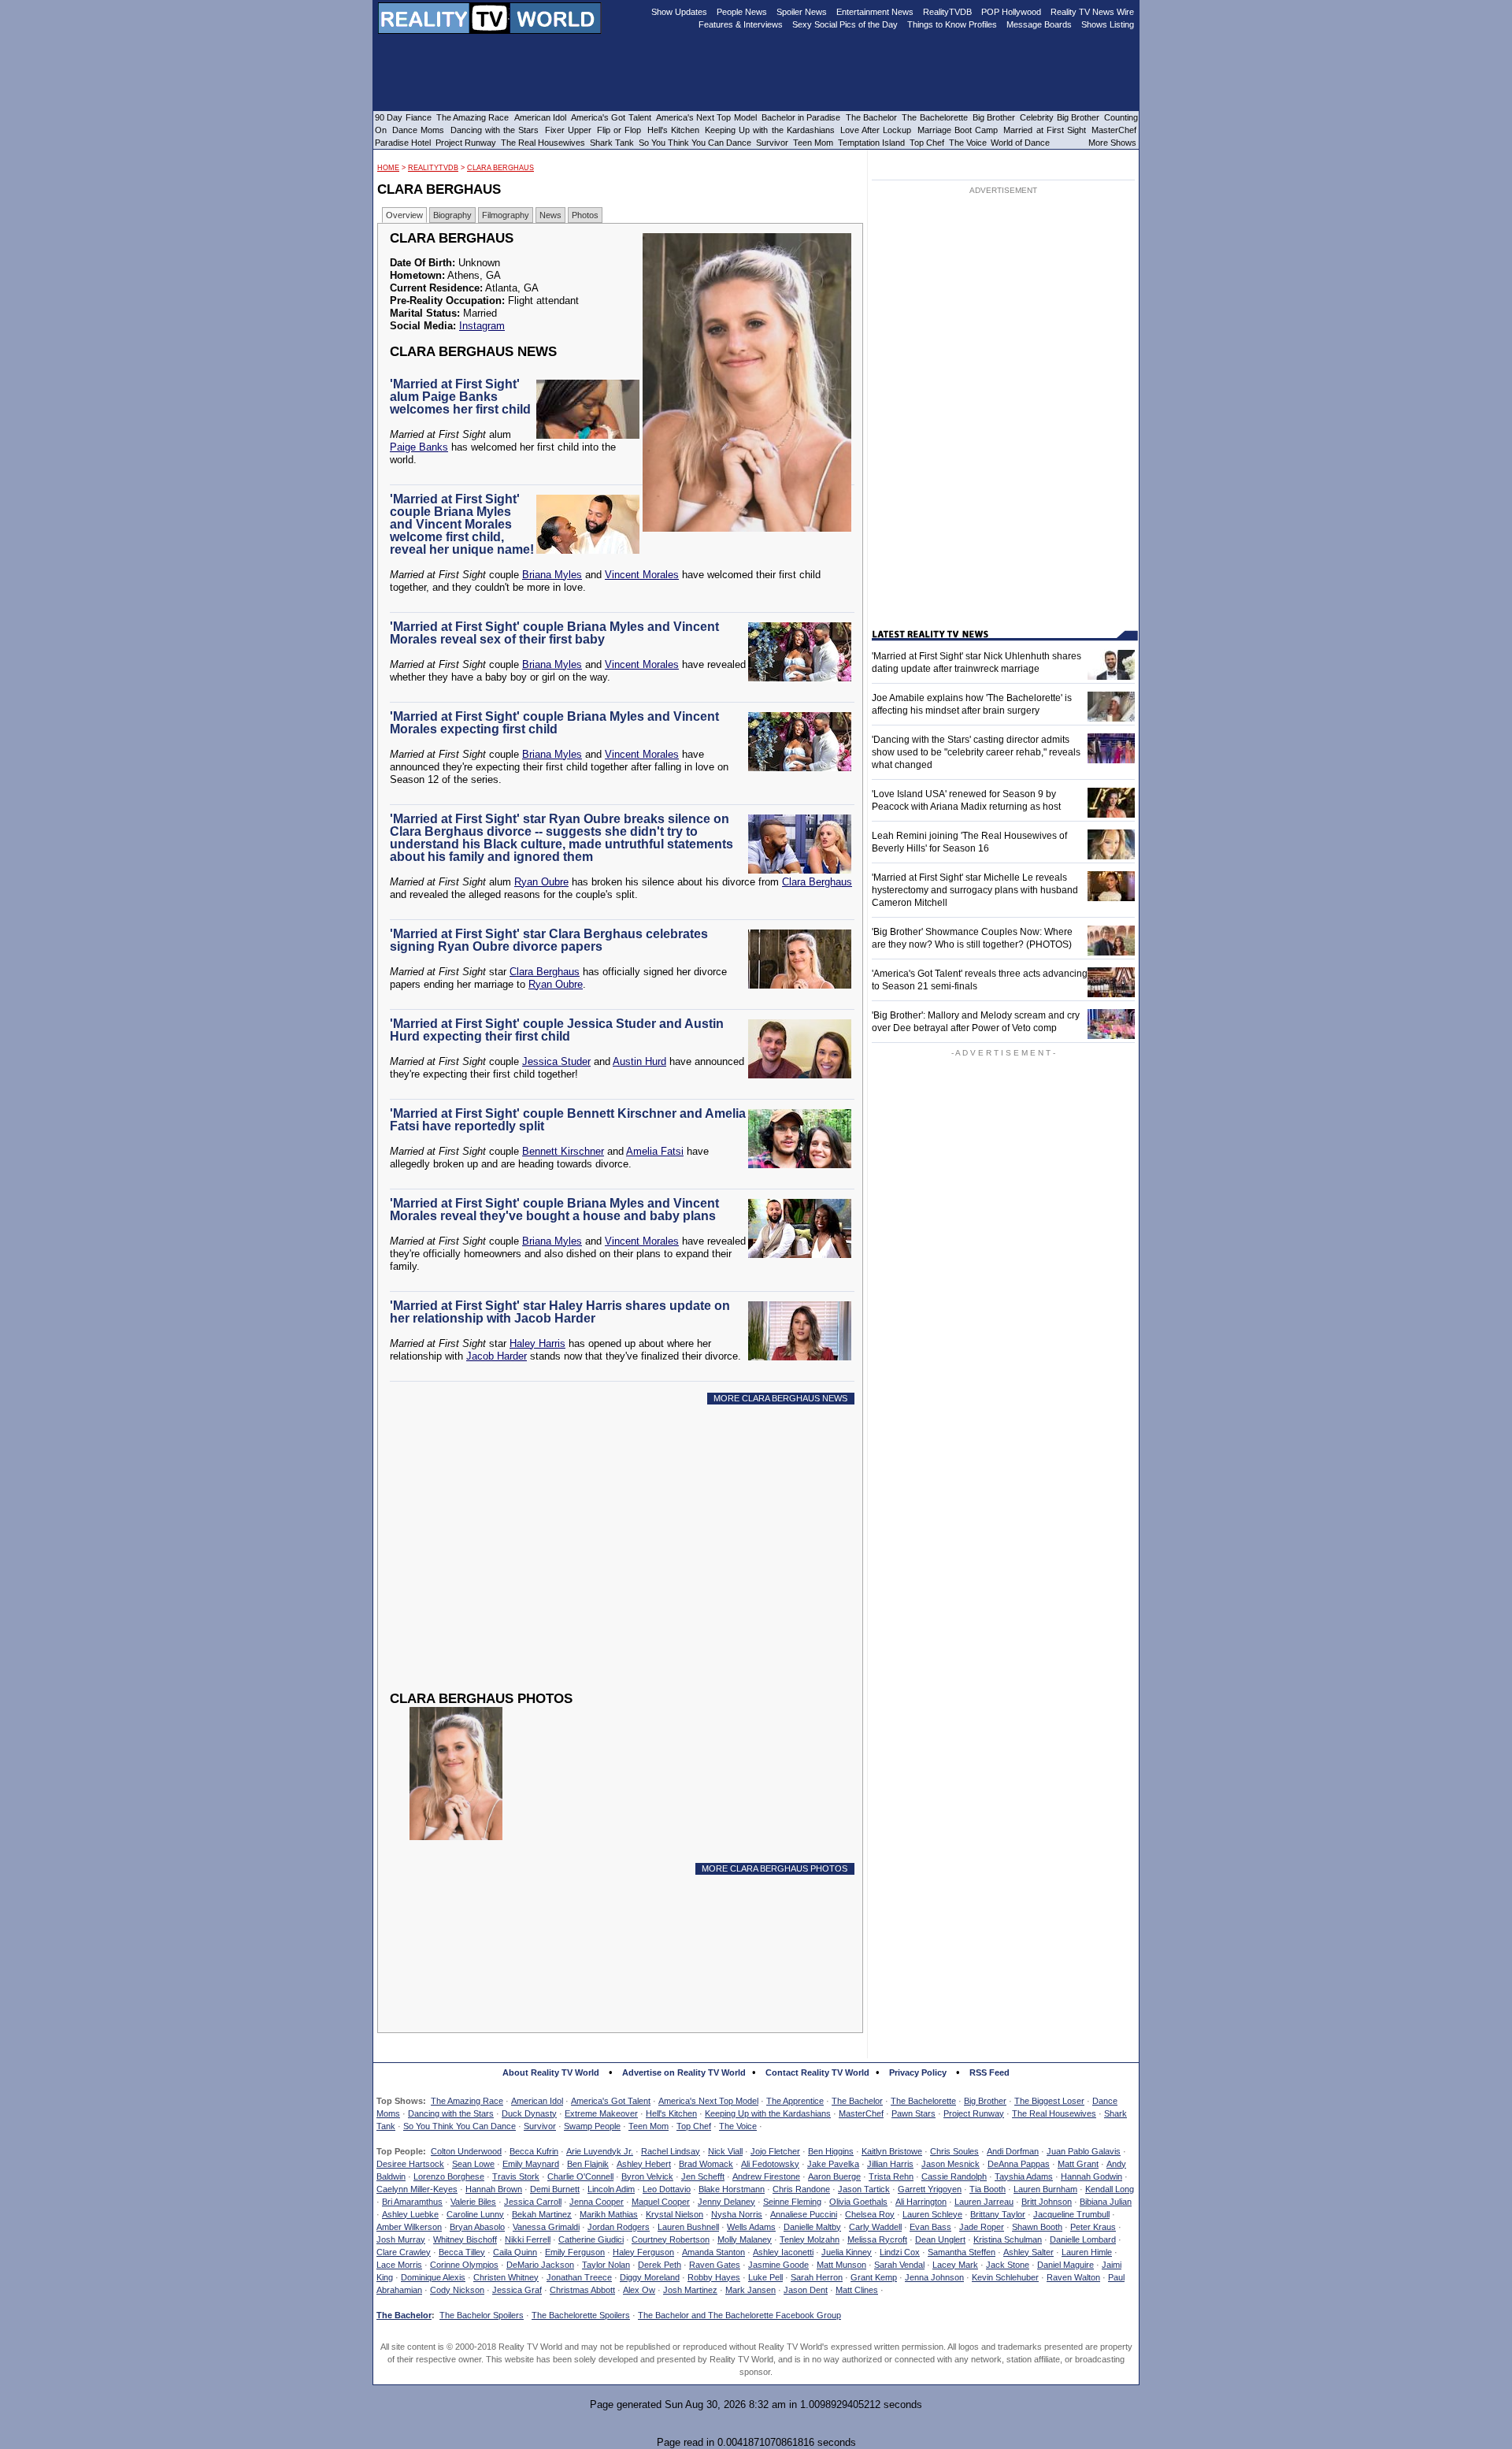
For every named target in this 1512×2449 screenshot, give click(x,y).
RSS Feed (989, 2072)
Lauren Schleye (932, 2214)
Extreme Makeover (601, 2113)
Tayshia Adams (1024, 2176)
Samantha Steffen (962, 2252)
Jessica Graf (517, 2290)
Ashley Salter (1028, 2252)
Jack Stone (1008, 2265)
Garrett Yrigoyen (930, 2189)
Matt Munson (841, 2265)
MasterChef (861, 2113)
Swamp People (592, 2126)
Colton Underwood (466, 2151)
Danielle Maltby (812, 2227)
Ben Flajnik (588, 2164)
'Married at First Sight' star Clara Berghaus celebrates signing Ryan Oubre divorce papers (549, 940)
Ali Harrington (921, 2202)
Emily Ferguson (575, 2252)
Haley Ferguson (643, 2252)
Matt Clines (857, 2290)
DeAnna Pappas (1019, 2164)
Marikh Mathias (609, 2214)
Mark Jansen (750, 2290)
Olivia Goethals (858, 2202)
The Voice (738, 2126)
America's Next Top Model (708, 2101)
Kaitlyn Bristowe (892, 2151)
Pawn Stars (913, 2113)
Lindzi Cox (900, 2252)
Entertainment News (875, 12)
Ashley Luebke (410, 2214)
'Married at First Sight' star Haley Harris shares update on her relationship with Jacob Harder (560, 1312)
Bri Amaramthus (412, 2202)
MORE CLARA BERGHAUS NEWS (780, 1398)
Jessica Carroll (533, 2202)
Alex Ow (639, 2290)
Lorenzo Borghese (449, 2176)
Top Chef (694, 2126)
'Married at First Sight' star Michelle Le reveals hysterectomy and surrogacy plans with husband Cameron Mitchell (975, 890)
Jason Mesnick (951, 2164)
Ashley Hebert (644, 2164)
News (550, 215)
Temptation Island (871, 143)
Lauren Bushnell (688, 2227)
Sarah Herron (817, 2277)
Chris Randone (801, 2189)
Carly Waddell (875, 2227)
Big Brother (985, 2101)
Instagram (482, 326)
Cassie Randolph (954, 2176)
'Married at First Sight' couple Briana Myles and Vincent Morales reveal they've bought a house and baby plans (554, 1210)
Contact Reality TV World (817, 2072)
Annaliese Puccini (804, 2214)
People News (742, 12)
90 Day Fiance (403, 117)
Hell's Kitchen (671, 2113)
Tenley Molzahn (810, 2239)
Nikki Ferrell (528, 2239)
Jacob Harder (497, 1356)
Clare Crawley (404, 2252)
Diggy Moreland (650, 2277)
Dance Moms (418, 130)
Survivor (540, 2126)
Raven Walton (1073, 2277)
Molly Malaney (745, 2239)
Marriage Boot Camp (958, 130)
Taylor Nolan (606, 2265)
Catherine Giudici (591, 2239)
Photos (585, 215)
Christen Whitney (506, 2277)
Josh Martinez (690, 2290)
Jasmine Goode (778, 2265)
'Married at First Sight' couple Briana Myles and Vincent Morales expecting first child (554, 723)
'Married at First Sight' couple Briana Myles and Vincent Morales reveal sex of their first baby (554, 633)
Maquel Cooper (661, 2202)
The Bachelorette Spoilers (581, 2315)
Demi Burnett (555, 2189)
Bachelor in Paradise (801, 117)
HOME (388, 168)
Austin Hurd (639, 1061)
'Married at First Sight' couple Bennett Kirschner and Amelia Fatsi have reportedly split (568, 1120)
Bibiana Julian (1106, 2202)
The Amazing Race (467, 2101)
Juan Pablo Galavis (1084, 2151)
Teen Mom (649, 2126)
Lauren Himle (1087, 2252)
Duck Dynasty (529, 2113)
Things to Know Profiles (952, 24)
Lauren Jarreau (984, 2202)
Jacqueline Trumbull (1071, 2214)
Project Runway (974, 2113)
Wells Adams (751, 2227)
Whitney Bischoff (465, 2239)
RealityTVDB (433, 168)
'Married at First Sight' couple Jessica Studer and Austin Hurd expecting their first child (557, 1030)
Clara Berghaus (500, 168)
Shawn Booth (1037, 2227)
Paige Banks (419, 447)
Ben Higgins (831, 2151)
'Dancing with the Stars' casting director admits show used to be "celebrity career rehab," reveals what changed (976, 752)
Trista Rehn (891, 2176)
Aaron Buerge (834, 2176)
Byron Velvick (647, 2176)
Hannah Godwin (1091, 2176)
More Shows (1112, 143)
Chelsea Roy (870, 2214)
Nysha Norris (737, 2214)
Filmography (506, 215)
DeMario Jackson (540, 2265)
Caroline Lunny (475, 2214)
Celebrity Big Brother (1060, 117)
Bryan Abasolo (477, 2227)
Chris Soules (954, 2151)
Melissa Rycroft (877, 2239)
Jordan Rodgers (619, 2227)
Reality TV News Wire (1092, 12)
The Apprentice (795, 2101)
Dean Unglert (940, 2239)
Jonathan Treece (579, 2277)
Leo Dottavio (667, 2189)
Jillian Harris (890, 2164)
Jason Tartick (864, 2189)
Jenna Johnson (934, 2277)
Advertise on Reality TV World (684, 2072)
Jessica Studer (556, 1061)
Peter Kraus (1093, 2227)
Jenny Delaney (726, 2202)
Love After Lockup (876, 130)
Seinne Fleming (792, 2202)
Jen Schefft (703, 2176)
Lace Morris (399, 2265)
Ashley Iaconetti (783, 2252)
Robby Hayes (714, 2277)
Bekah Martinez (542, 2214)
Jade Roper (982, 2227)
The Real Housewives (1054, 2113)
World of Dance (1020, 143)
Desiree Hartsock (410, 2164)
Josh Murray (401, 2239)
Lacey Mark (955, 2265)
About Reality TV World (551, 2072)
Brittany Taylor (998, 2214)
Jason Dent (806, 2290)
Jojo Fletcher (775, 2151)
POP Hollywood (1011, 12)
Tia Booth (988, 2189)
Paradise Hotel (403, 143)
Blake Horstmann (732, 2189)
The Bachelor (857, 2101)
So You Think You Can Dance (460, 2126)
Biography (452, 215)
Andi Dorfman (1013, 2151)
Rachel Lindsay (671, 2151)
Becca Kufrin (534, 2151)
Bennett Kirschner (563, 1151)
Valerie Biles (473, 2202)
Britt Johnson (1047, 2202)
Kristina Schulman (1008, 2239)
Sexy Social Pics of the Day (845, 24)
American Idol (537, 2101)
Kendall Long (1110, 2189)
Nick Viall (725, 2151)
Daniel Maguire (1065, 2265)
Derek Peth (660, 2265)
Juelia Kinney (847, 2252)
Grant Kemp (874, 2277)
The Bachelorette (923, 2101)
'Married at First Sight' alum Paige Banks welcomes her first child (460, 397)
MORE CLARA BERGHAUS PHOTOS (775, 1868)
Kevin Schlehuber (1005, 2277)
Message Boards (1039, 24)
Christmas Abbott (582, 2290)
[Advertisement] (624, 1560)
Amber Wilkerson (409, 2227)
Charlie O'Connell (580, 2176)
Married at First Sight (1045, 130)
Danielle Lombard (1083, 2239)
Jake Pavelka (833, 2164)
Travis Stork (516, 2176)
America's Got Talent (611, 2101)
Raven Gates (715, 2265)
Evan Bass (930, 2227)
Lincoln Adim (611, 2189)
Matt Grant (1078, 2164)
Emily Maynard (531, 2164)
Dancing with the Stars (451, 2113)
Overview (404, 215)
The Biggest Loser (1049, 2101)
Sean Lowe (473, 2164)
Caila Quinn (515, 2252)
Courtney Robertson (671, 2239)
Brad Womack (706, 2164)
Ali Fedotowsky (770, 2164)
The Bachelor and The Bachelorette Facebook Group (739, 2315)
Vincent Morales (642, 575)
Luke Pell (765, 2277)
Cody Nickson (457, 2290)
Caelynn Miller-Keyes (417, 2189)
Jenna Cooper (597, 2202)
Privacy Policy (918, 2072)
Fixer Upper (568, 130)
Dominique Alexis (433, 2277)
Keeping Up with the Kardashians (768, 2113)
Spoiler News (802, 12)
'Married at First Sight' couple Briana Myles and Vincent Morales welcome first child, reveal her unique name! (462, 524)
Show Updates (679, 12)
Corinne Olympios (464, 2265)
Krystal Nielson (674, 2214)
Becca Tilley (462, 2252)
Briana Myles (552, 575)
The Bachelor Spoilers (482, 2315)
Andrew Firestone (766, 2176)
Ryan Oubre (541, 882)
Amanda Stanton (713, 2252)
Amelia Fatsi (655, 1151)
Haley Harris (537, 1343)
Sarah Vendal (899, 2265)
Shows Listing (1108, 24)
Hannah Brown (494, 2189)
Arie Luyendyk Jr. (600, 2151)
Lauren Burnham (1045, 2189)
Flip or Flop (619, 130)
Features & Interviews (741, 24)
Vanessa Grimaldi (546, 2227)
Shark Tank (612, 143)
